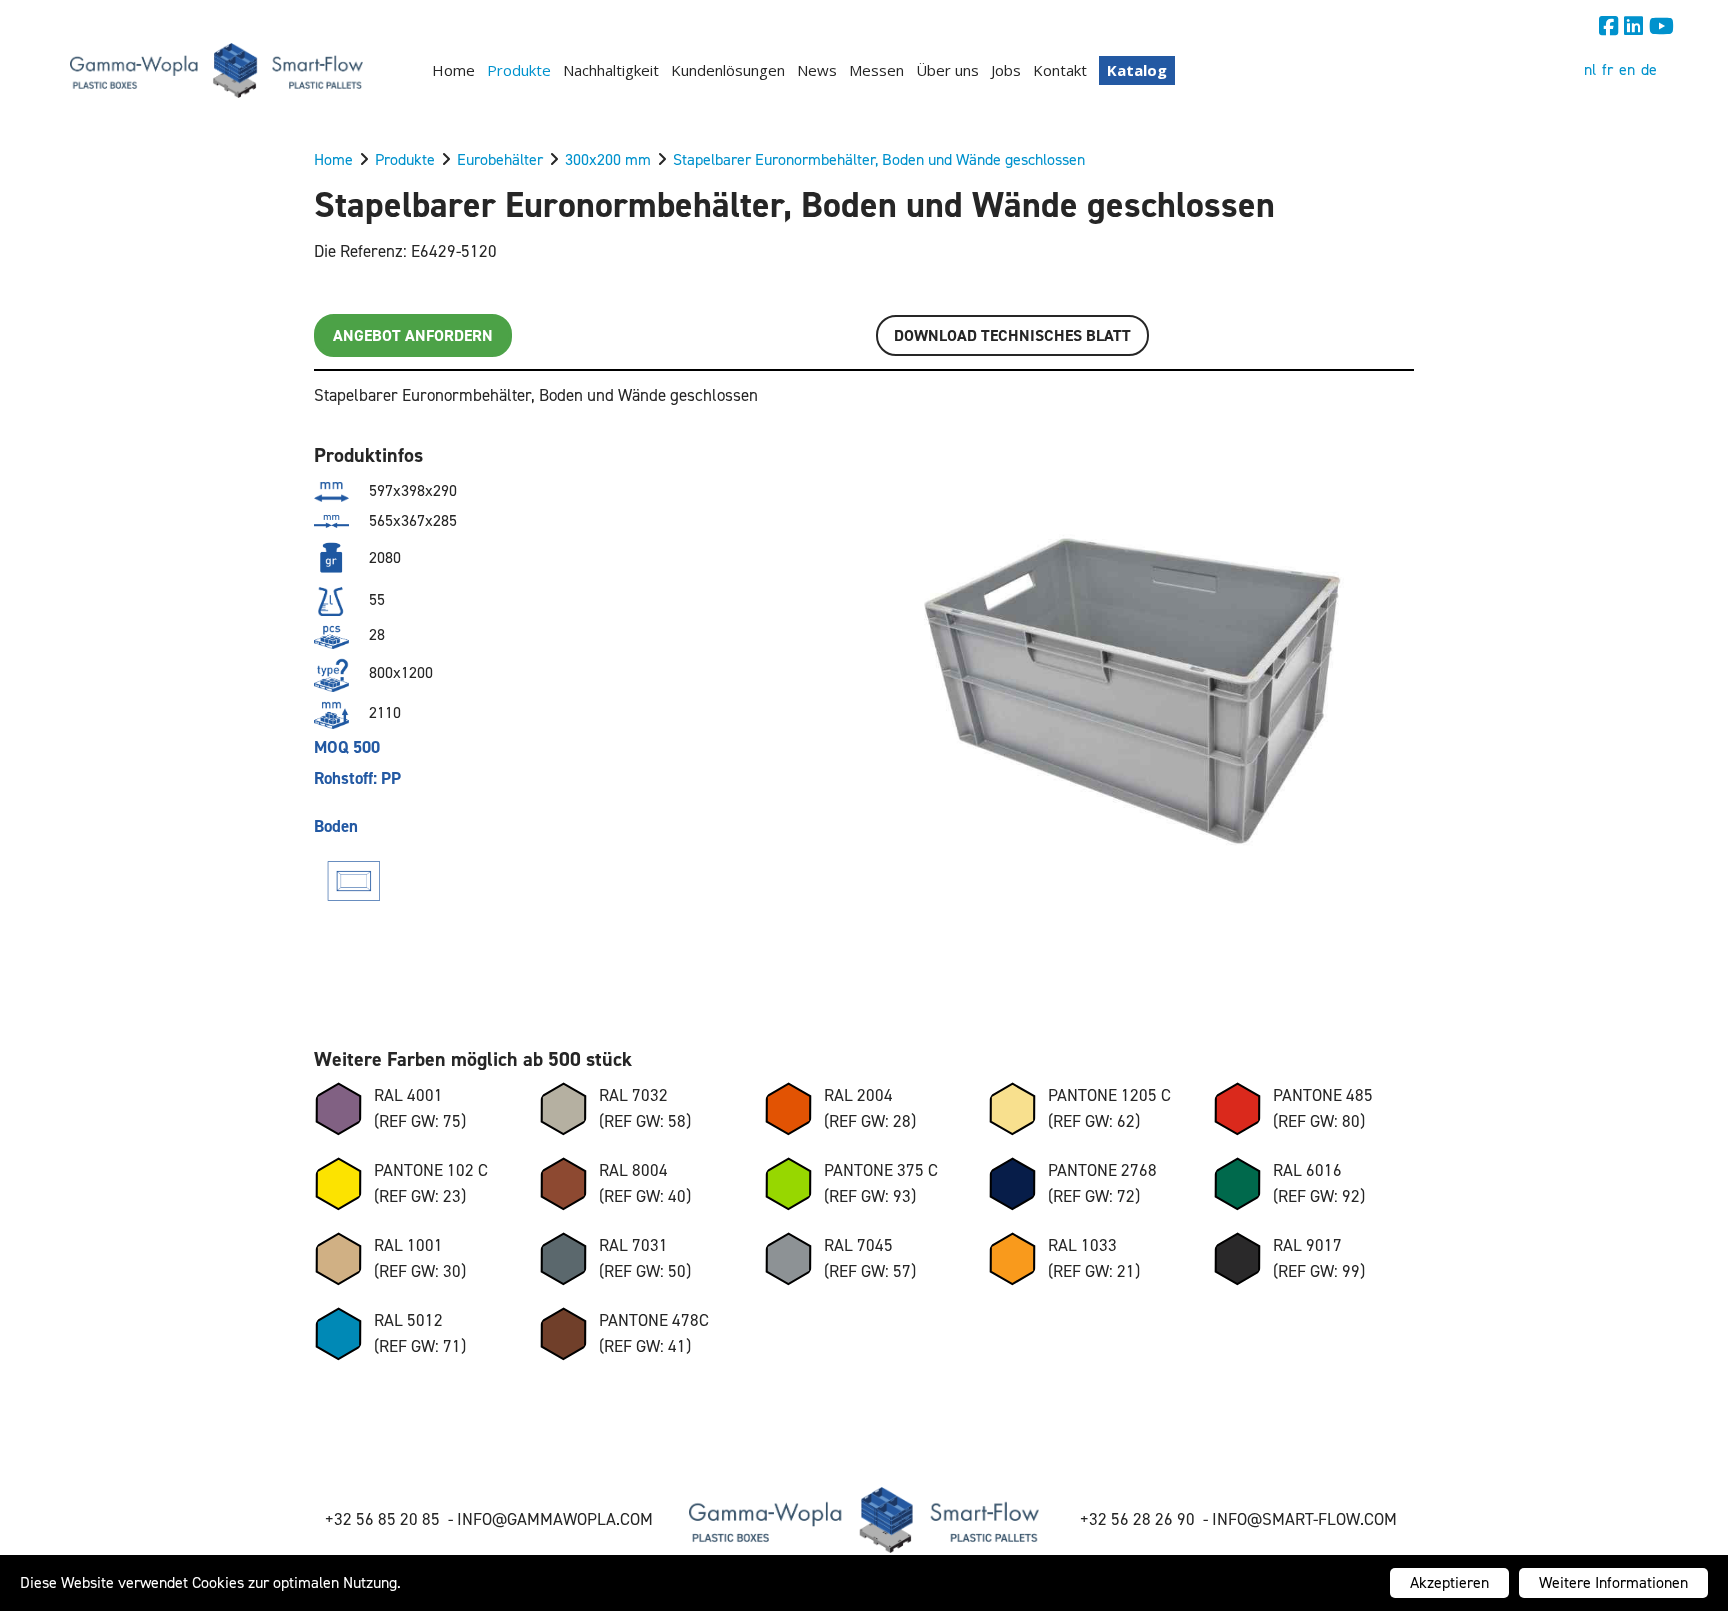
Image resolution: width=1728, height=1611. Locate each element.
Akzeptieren (1449, 1582)
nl (1590, 69)
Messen (876, 70)
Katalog (1137, 70)
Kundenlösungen (728, 70)
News (817, 70)
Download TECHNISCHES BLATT (1012, 335)
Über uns (947, 70)
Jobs (1006, 70)
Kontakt (1060, 70)
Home (453, 70)
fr (1607, 69)
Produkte (519, 70)
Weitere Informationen (1613, 1582)
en (1627, 69)
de (1649, 69)
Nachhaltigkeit (611, 70)
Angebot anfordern (413, 335)
